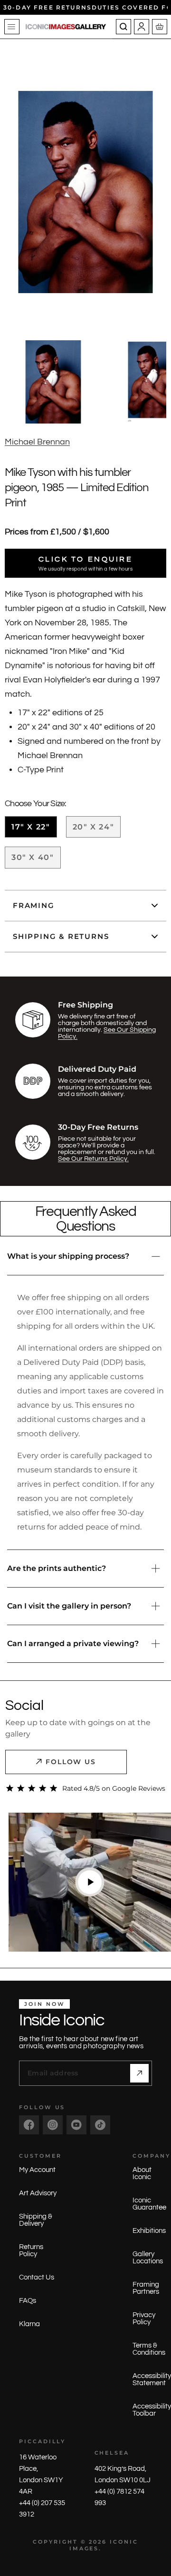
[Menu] (12, 27)
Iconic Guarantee (149, 2204)
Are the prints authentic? (57, 1568)
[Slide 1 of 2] (53, 382)
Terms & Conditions (149, 2349)
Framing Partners (146, 2288)
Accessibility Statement (152, 2379)
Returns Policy (31, 2250)
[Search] (123, 27)
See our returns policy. (93, 1159)
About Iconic (142, 2173)
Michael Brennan (37, 442)
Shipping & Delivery (36, 2220)
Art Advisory (38, 2193)
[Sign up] (139, 2073)
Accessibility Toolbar (152, 2410)
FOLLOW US (71, 1762)
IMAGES (84, 2548)
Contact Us (37, 2277)
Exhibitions (149, 2231)
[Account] (142, 27)
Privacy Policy (144, 2319)
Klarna (29, 2324)
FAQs (28, 2301)
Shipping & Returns (61, 936)
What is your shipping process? (68, 1256)
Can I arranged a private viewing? (73, 1643)
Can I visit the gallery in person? (69, 1606)
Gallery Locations (148, 2258)
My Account (37, 2170)
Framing (34, 905)
